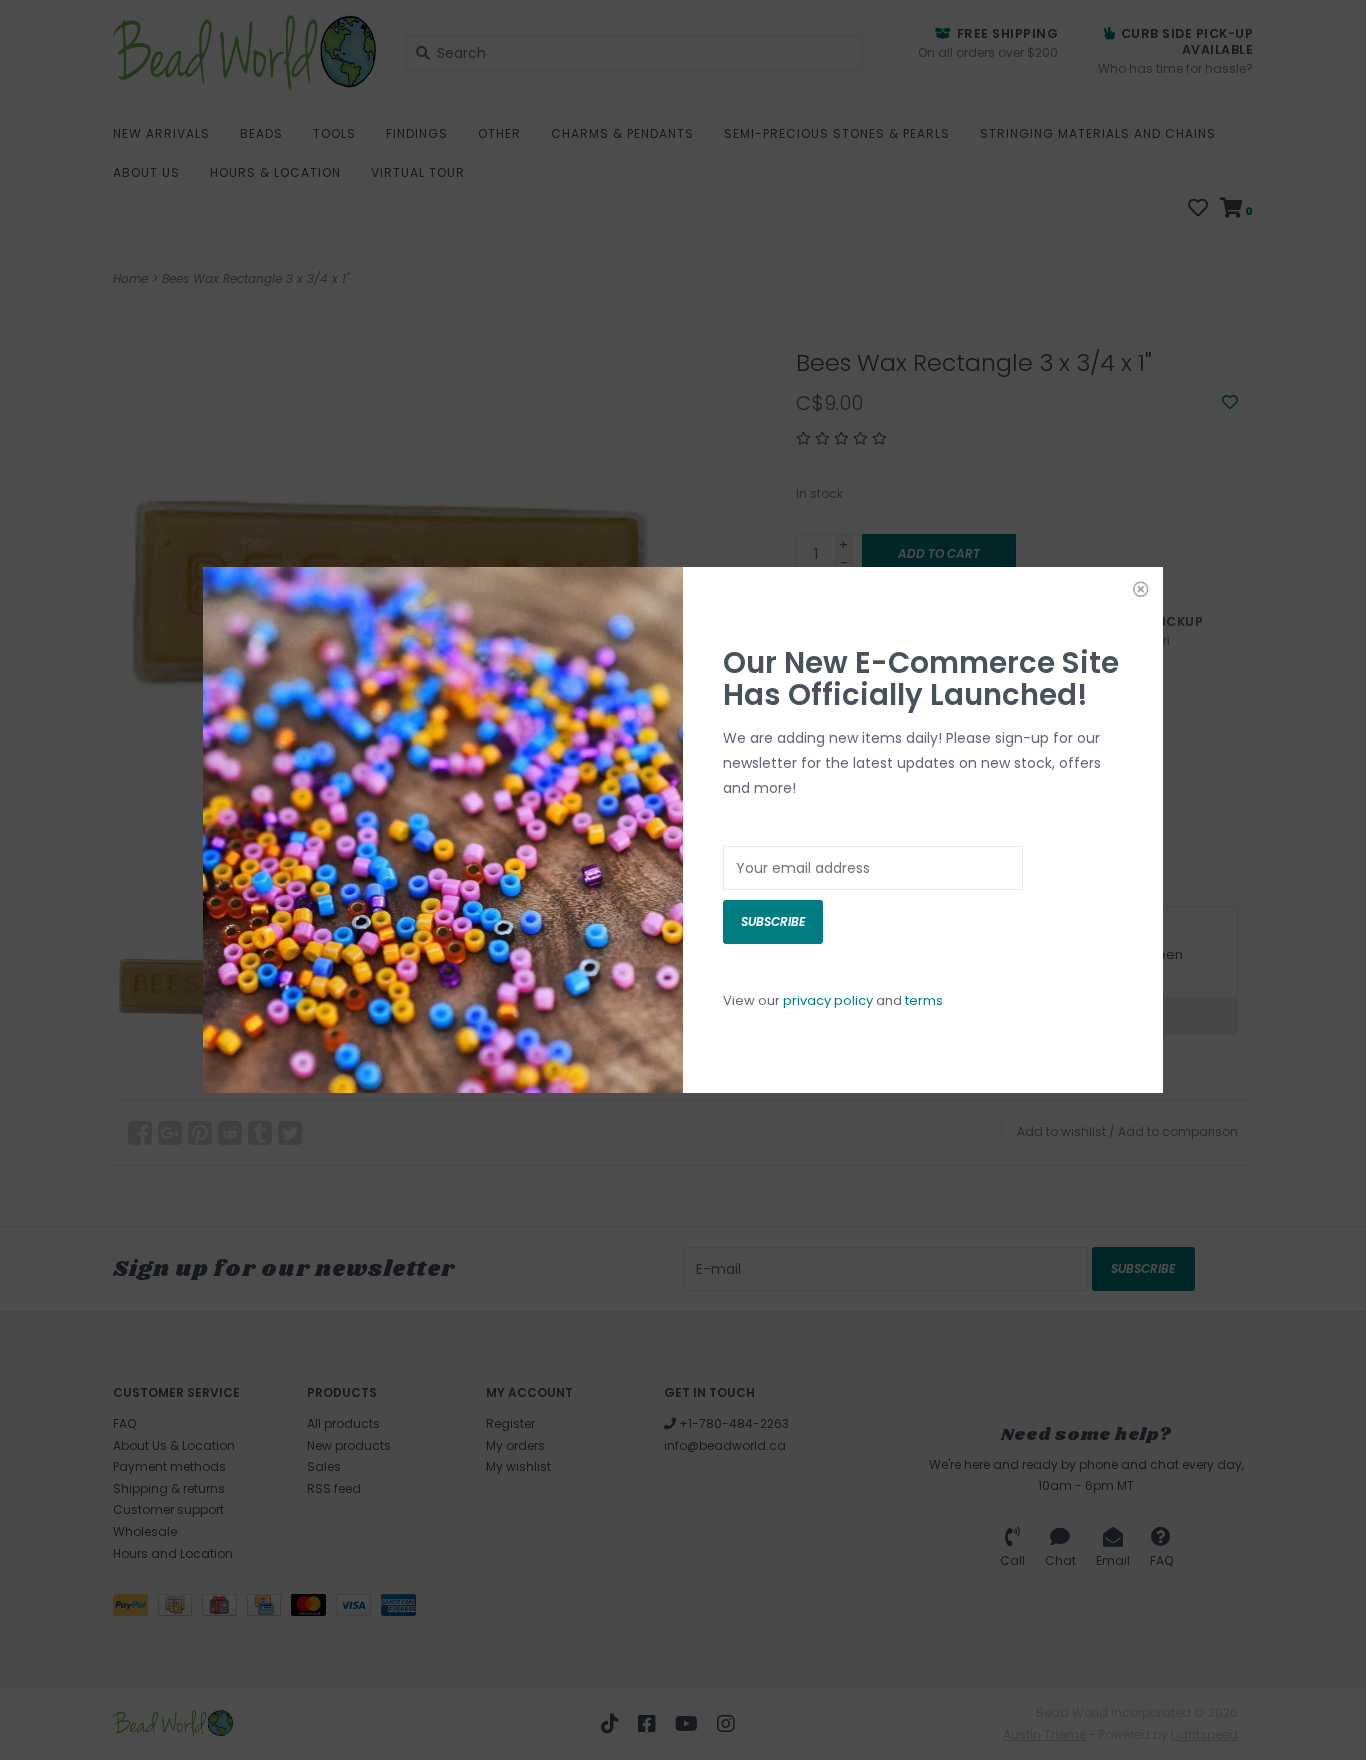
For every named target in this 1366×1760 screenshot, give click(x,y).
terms (924, 1000)
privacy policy (828, 1000)
